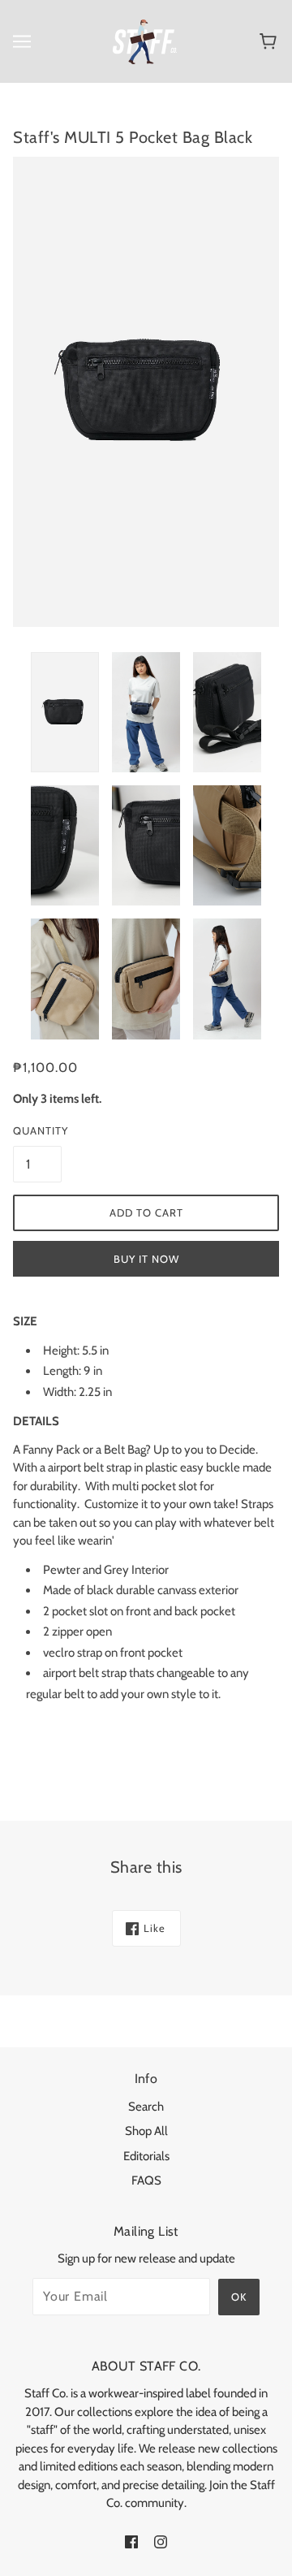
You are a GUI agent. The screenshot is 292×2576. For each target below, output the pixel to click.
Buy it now (146, 1259)
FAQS (146, 2181)
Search (146, 2107)
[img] (131, 2541)
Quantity (37, 1130)
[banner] (145, 41)
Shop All (146, 2131)
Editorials (146, 2156)
